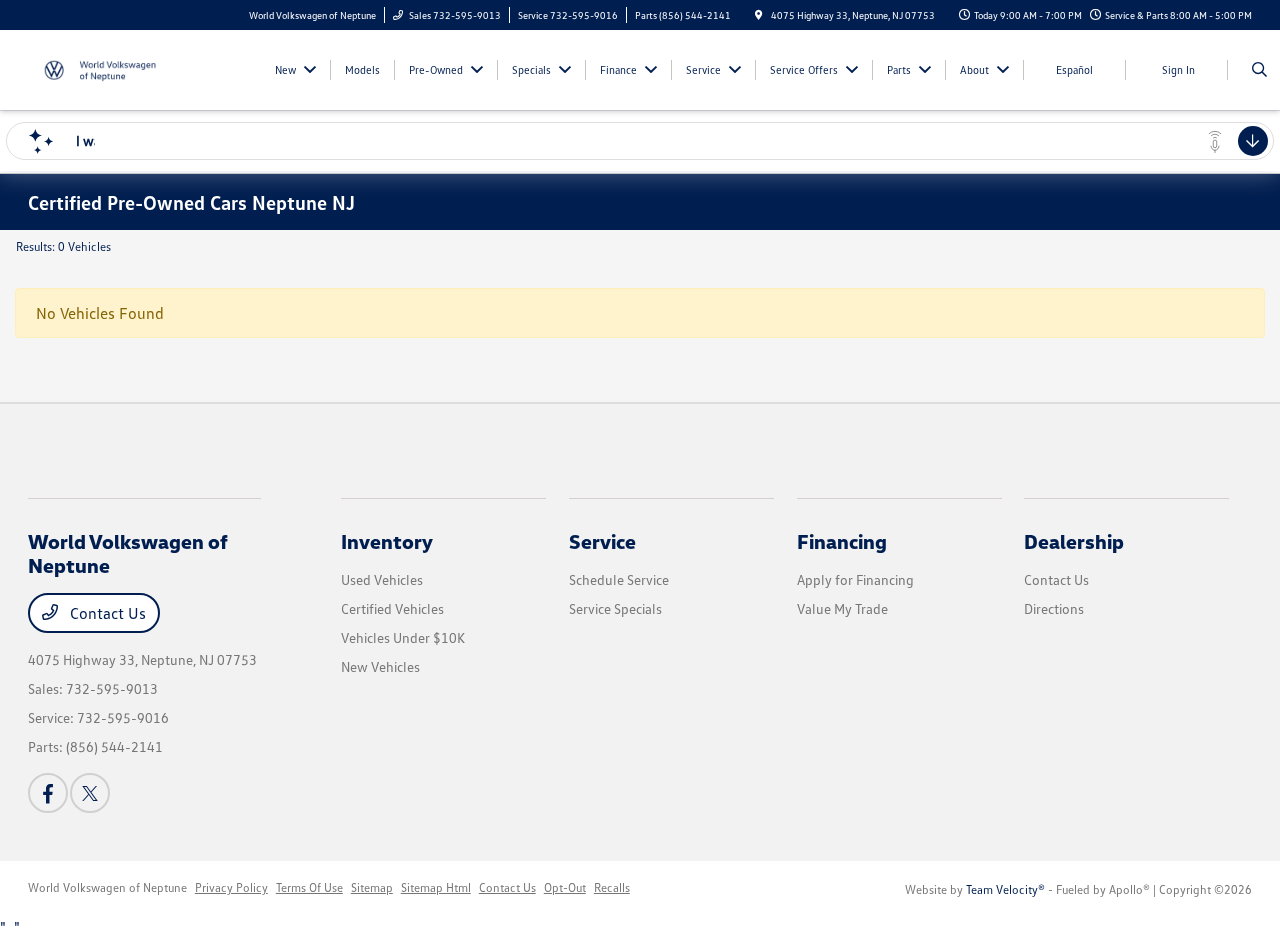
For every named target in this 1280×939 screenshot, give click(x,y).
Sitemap (372, 887)
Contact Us (106, 613)
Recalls (612, 887)
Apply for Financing (855, 579)
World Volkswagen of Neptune (107, 887)
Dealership (1074, 541)
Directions (1054, 608)
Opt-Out (565, 887)
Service (602, 541)
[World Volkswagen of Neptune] (118, 68)
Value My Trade (842, 608)
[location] (759, 15)
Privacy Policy (231, 887)
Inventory (387, 541)
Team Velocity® (1005, 889)
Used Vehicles (382, 579)
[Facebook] (48, 793)
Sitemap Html (436, 887)
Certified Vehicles (392, 608)
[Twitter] (90, 793)
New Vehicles (380, 666)
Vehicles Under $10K (403, 637)
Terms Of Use (309, 887)
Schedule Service (619, 579)
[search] (1259, 70)
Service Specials (615, 608)
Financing (842, 541)
